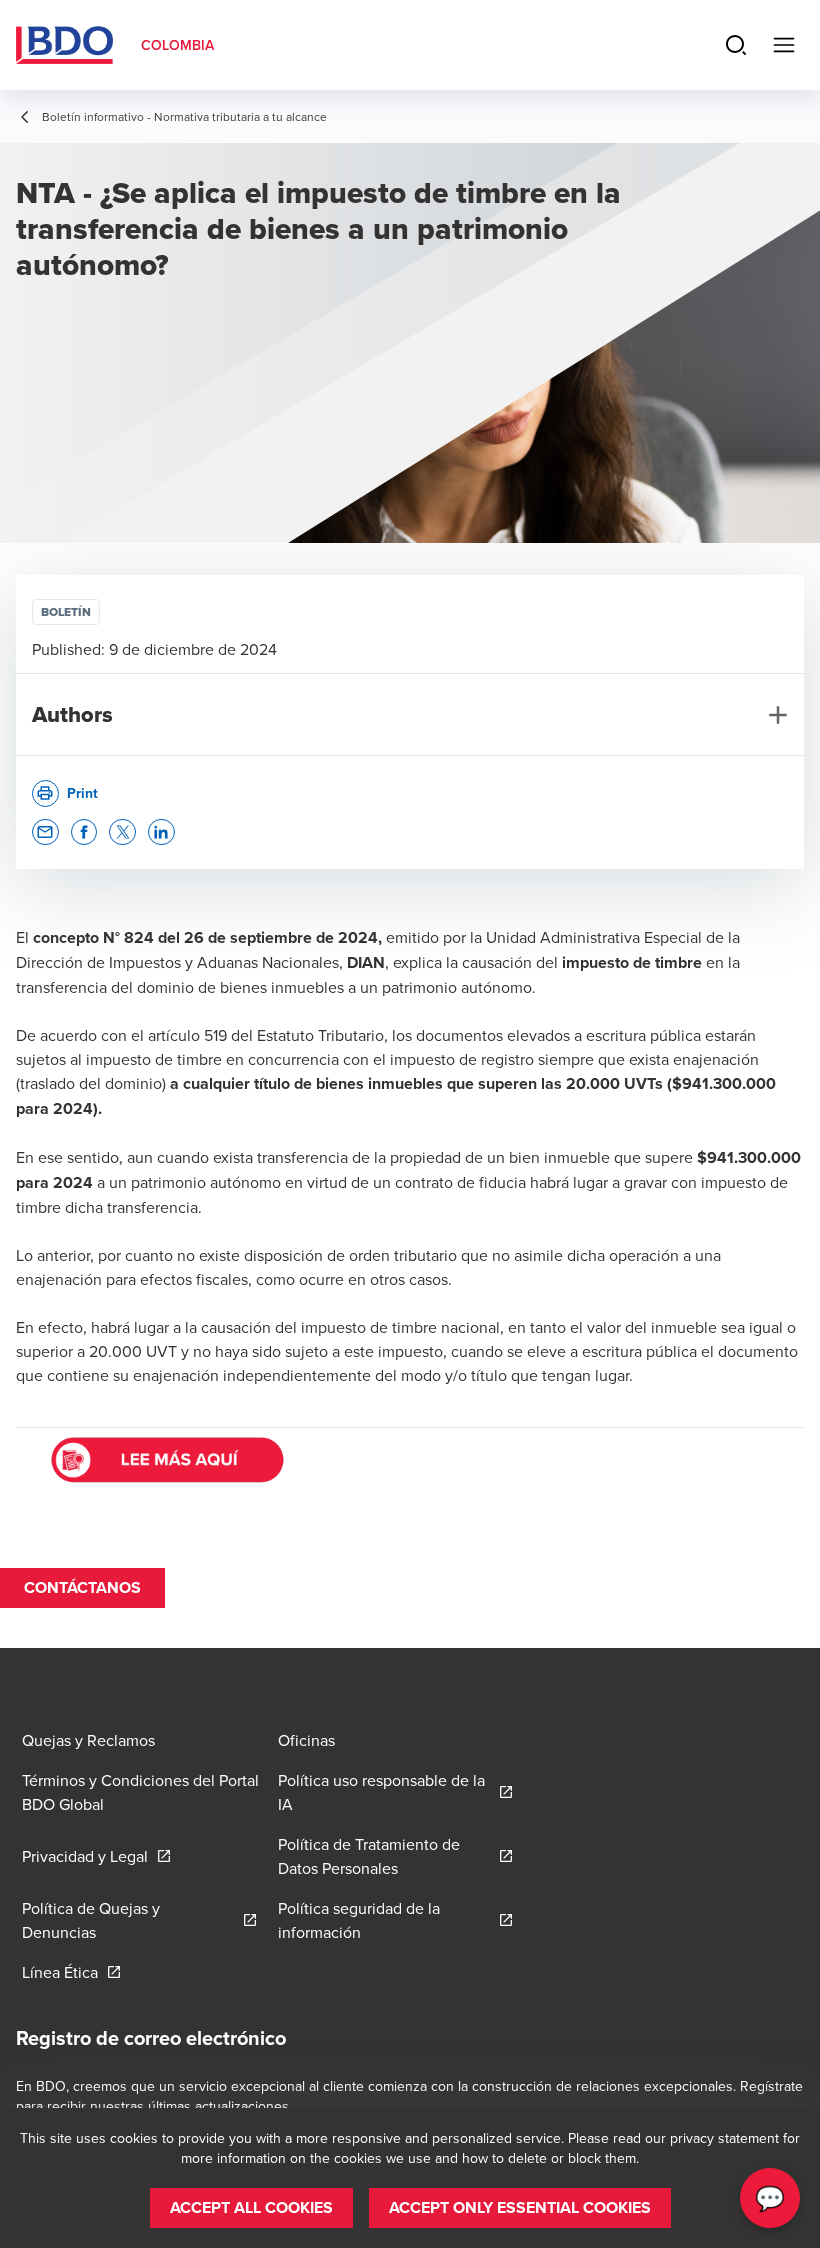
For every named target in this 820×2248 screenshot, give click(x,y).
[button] (45, 832)
